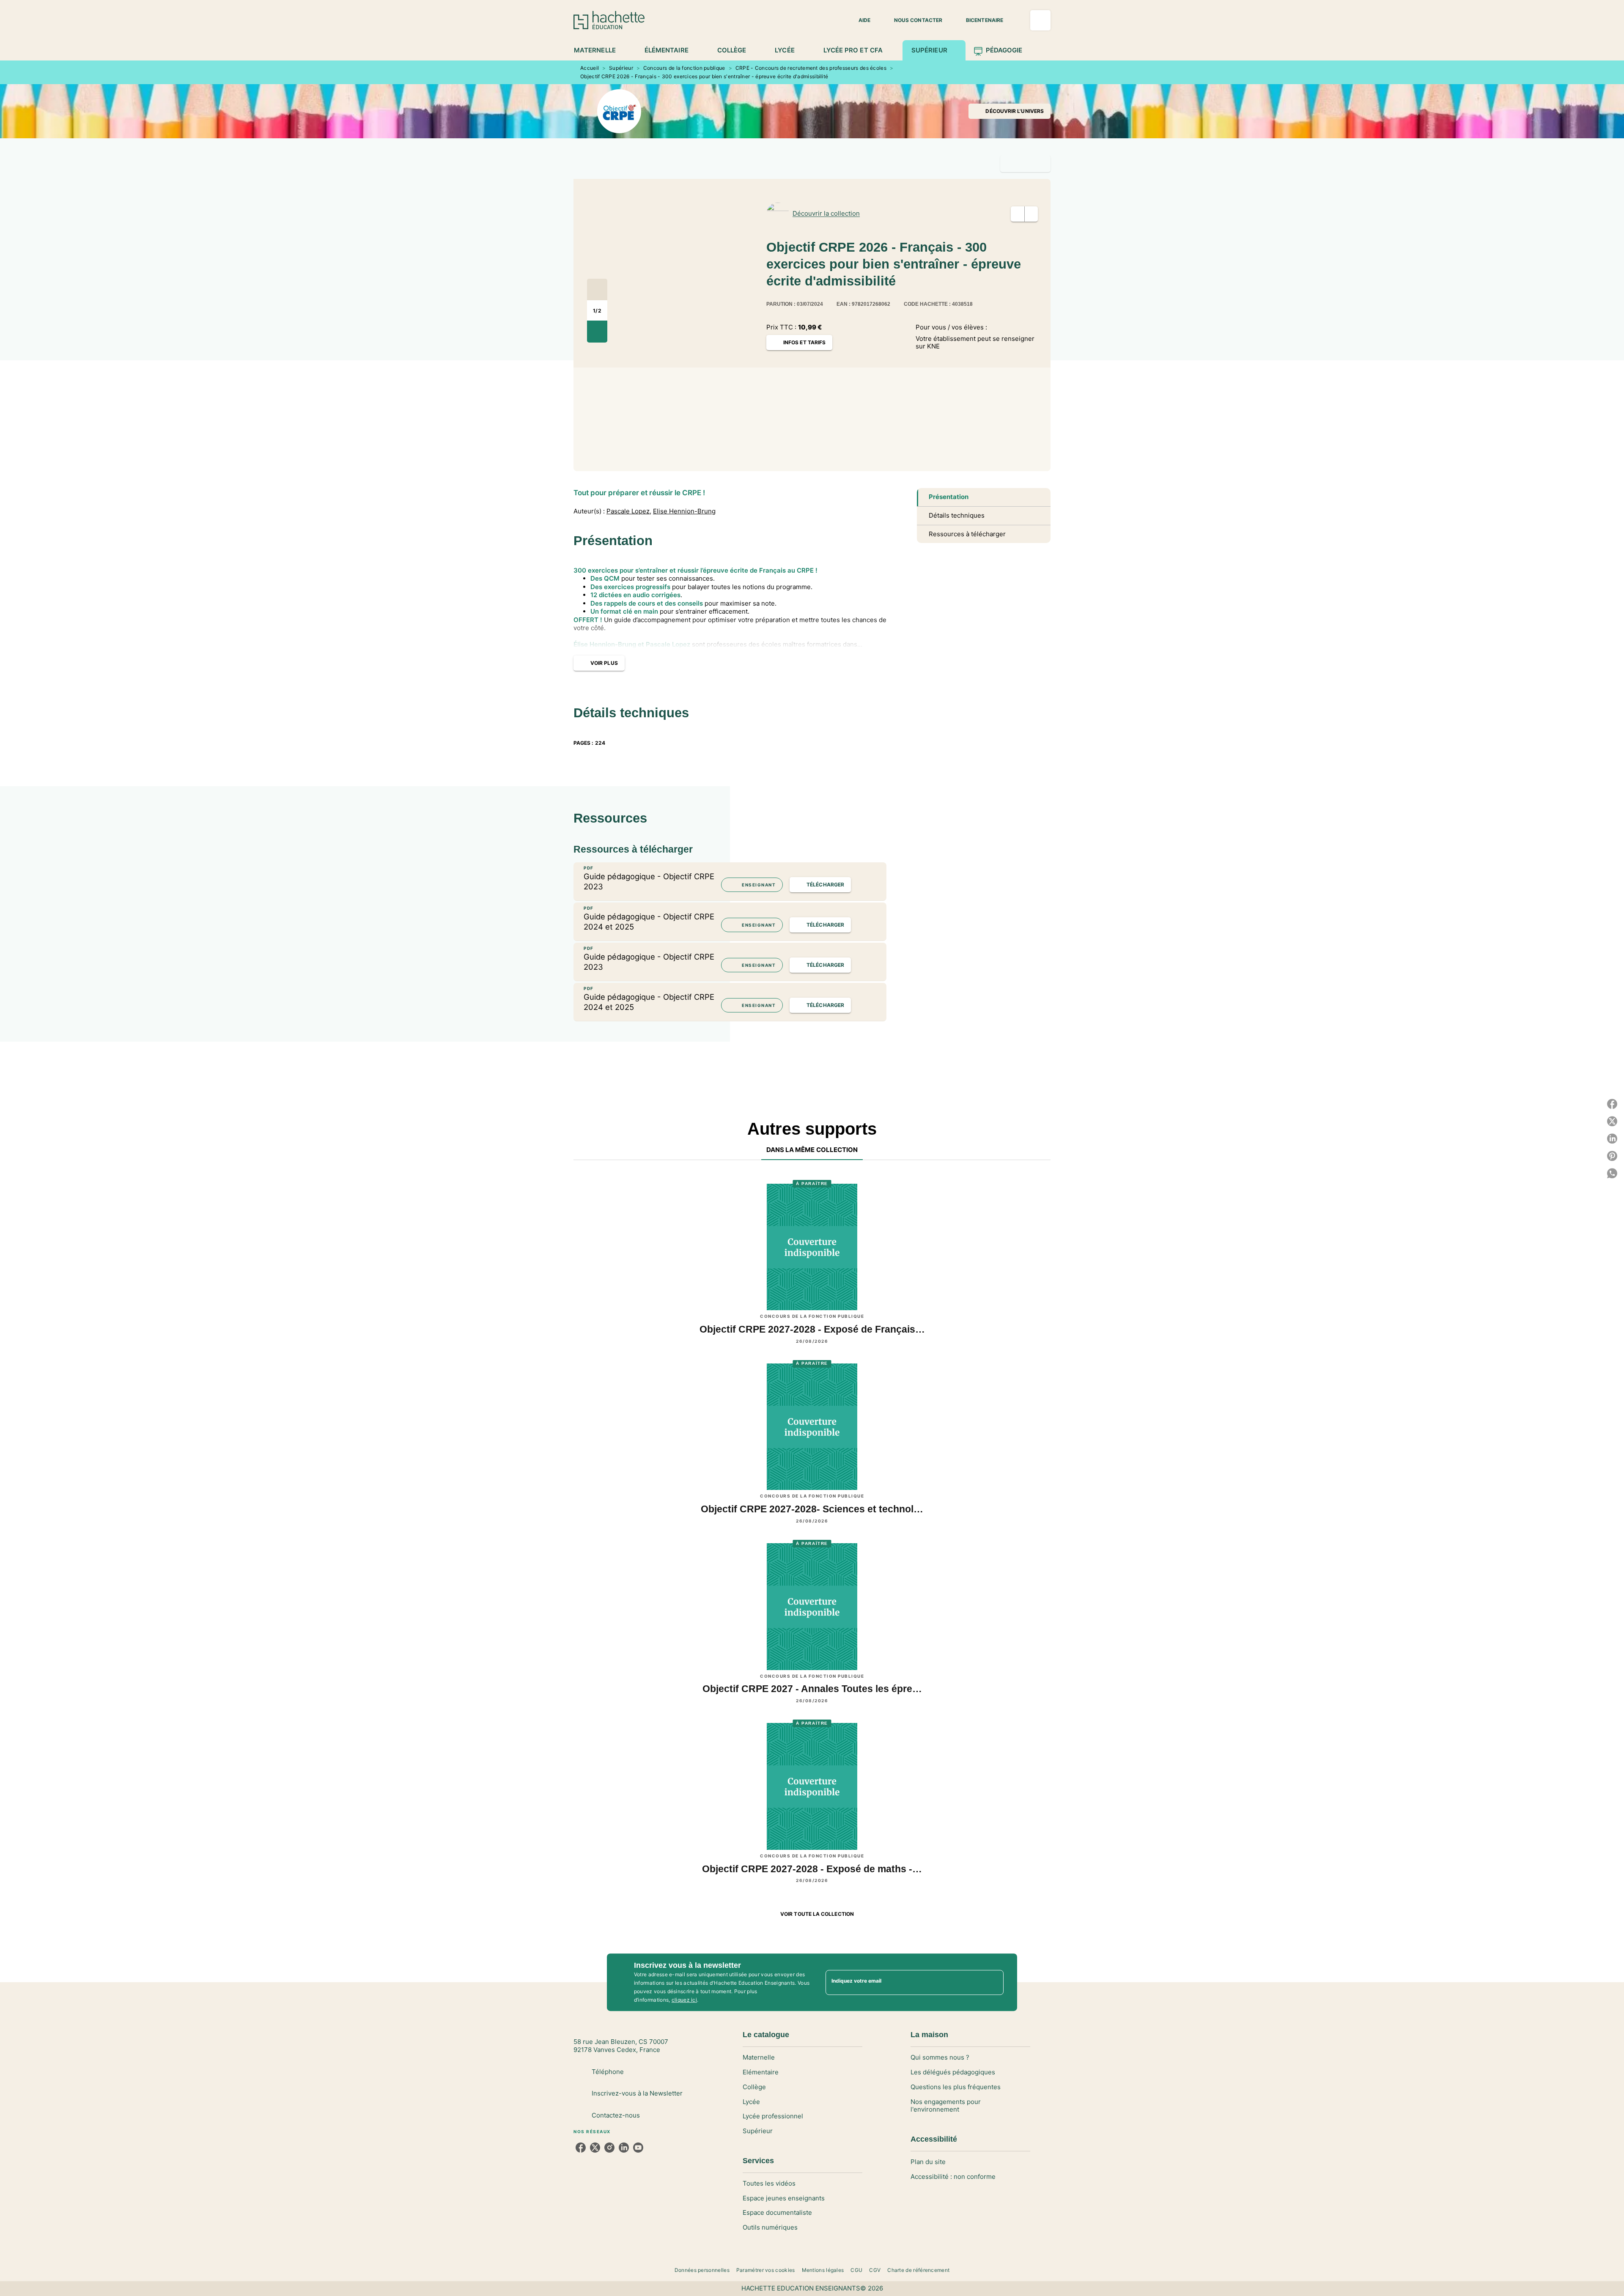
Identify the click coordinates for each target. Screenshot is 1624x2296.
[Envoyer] (993, 1982)
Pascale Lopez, (629, 511)
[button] (859, 20)
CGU (856, 2270)
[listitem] (581, 2148)
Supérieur (621, 68)
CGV (875, 2270)
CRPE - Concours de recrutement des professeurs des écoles (811, 68)
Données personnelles (702, 2270)
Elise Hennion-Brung (684, 511)
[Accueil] (609, 20)
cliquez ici (684, 2000)
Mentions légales (823, 2270)
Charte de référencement (918, 2270)
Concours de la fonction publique (684, 68)
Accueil (590, 68)
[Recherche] (1040, 20)
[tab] (599, 50)
